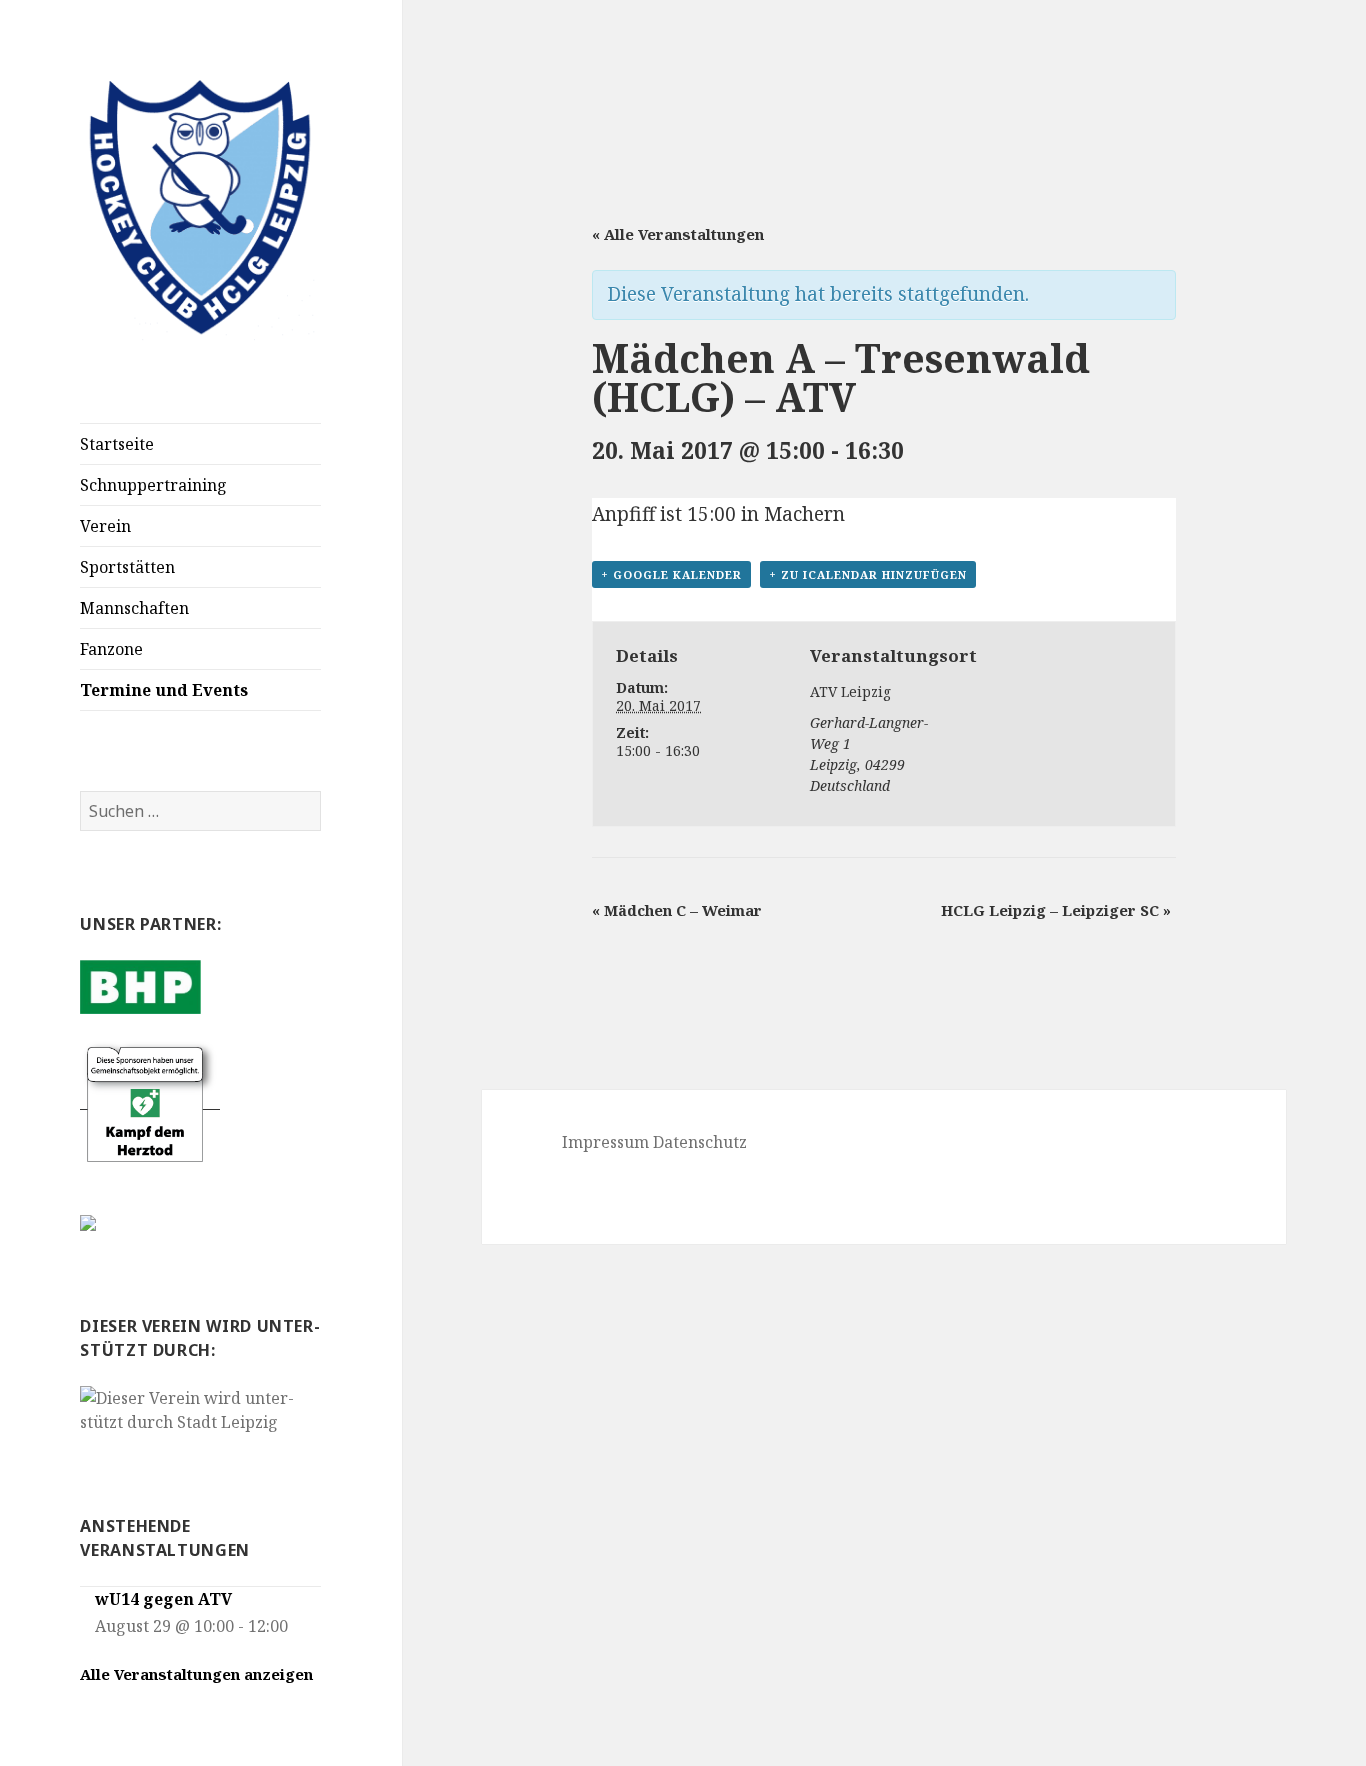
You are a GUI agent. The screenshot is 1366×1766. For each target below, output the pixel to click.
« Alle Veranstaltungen (678, 234)
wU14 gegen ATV (163, 1599)
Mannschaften (134, 608)
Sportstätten (127, 567)
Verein (105, 526)
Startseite (117, 444)
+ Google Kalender (671, 574)
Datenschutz (700, 1142)
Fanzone (111, 649)
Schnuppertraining (153, 485)
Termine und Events (164, 690)
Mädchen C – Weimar (677, 910)
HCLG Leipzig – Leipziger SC (1056, 910)
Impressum (605, 1142)
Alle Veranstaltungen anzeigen (196, 1674)
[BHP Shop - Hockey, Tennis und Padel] (140, 985)
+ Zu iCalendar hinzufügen (868, 574)
